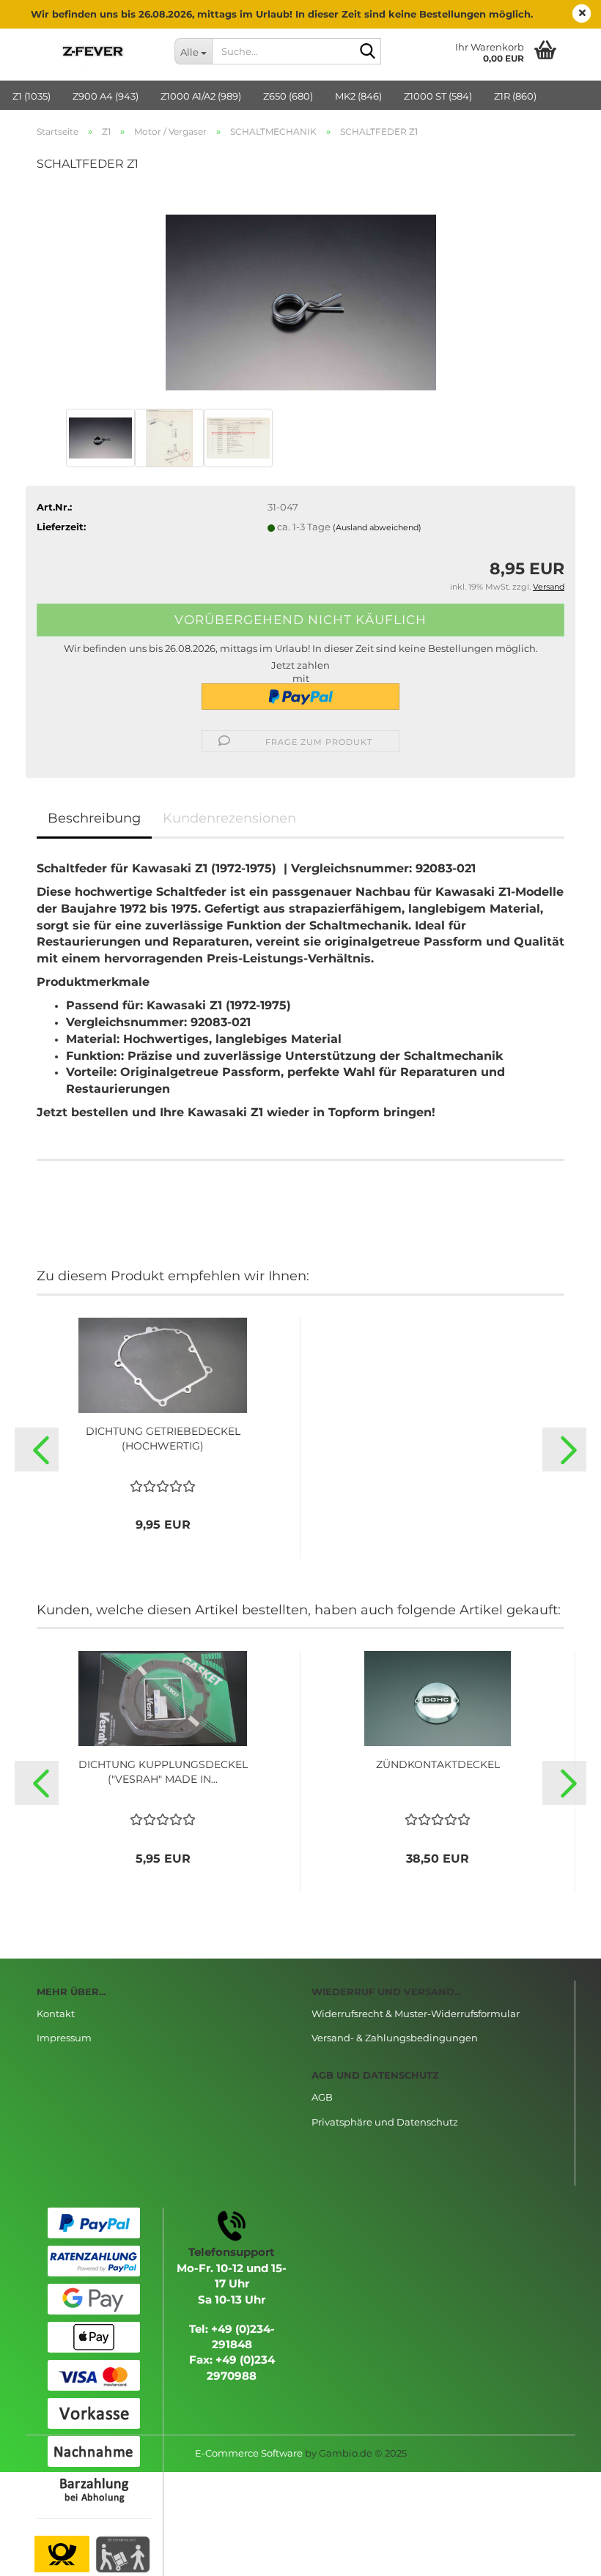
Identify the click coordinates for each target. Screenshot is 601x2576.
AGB (322, 2097)
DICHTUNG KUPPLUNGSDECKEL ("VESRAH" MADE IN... (163, 1772)
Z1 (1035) (32, 96)
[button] (37, 1450)
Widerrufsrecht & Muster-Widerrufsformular (416, 2013)
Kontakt (56, 2013)
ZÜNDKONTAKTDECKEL (438, 1764)
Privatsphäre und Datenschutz (385, 2122)
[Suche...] (367, 52)
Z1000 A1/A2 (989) (201, 96)
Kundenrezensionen (229, 818)
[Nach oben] (561, 2554)
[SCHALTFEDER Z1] (301, 294)
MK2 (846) (358, 96)
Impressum (64, 2038)
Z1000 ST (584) (438, 96)
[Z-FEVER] (95, 51)
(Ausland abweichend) (377, 527)
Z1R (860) (515, 96)
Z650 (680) (288, 96)
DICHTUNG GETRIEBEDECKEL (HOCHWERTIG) (163, 1439)
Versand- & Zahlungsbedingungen (395, 2038)
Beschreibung (94, 818)
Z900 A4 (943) (106, 96)
